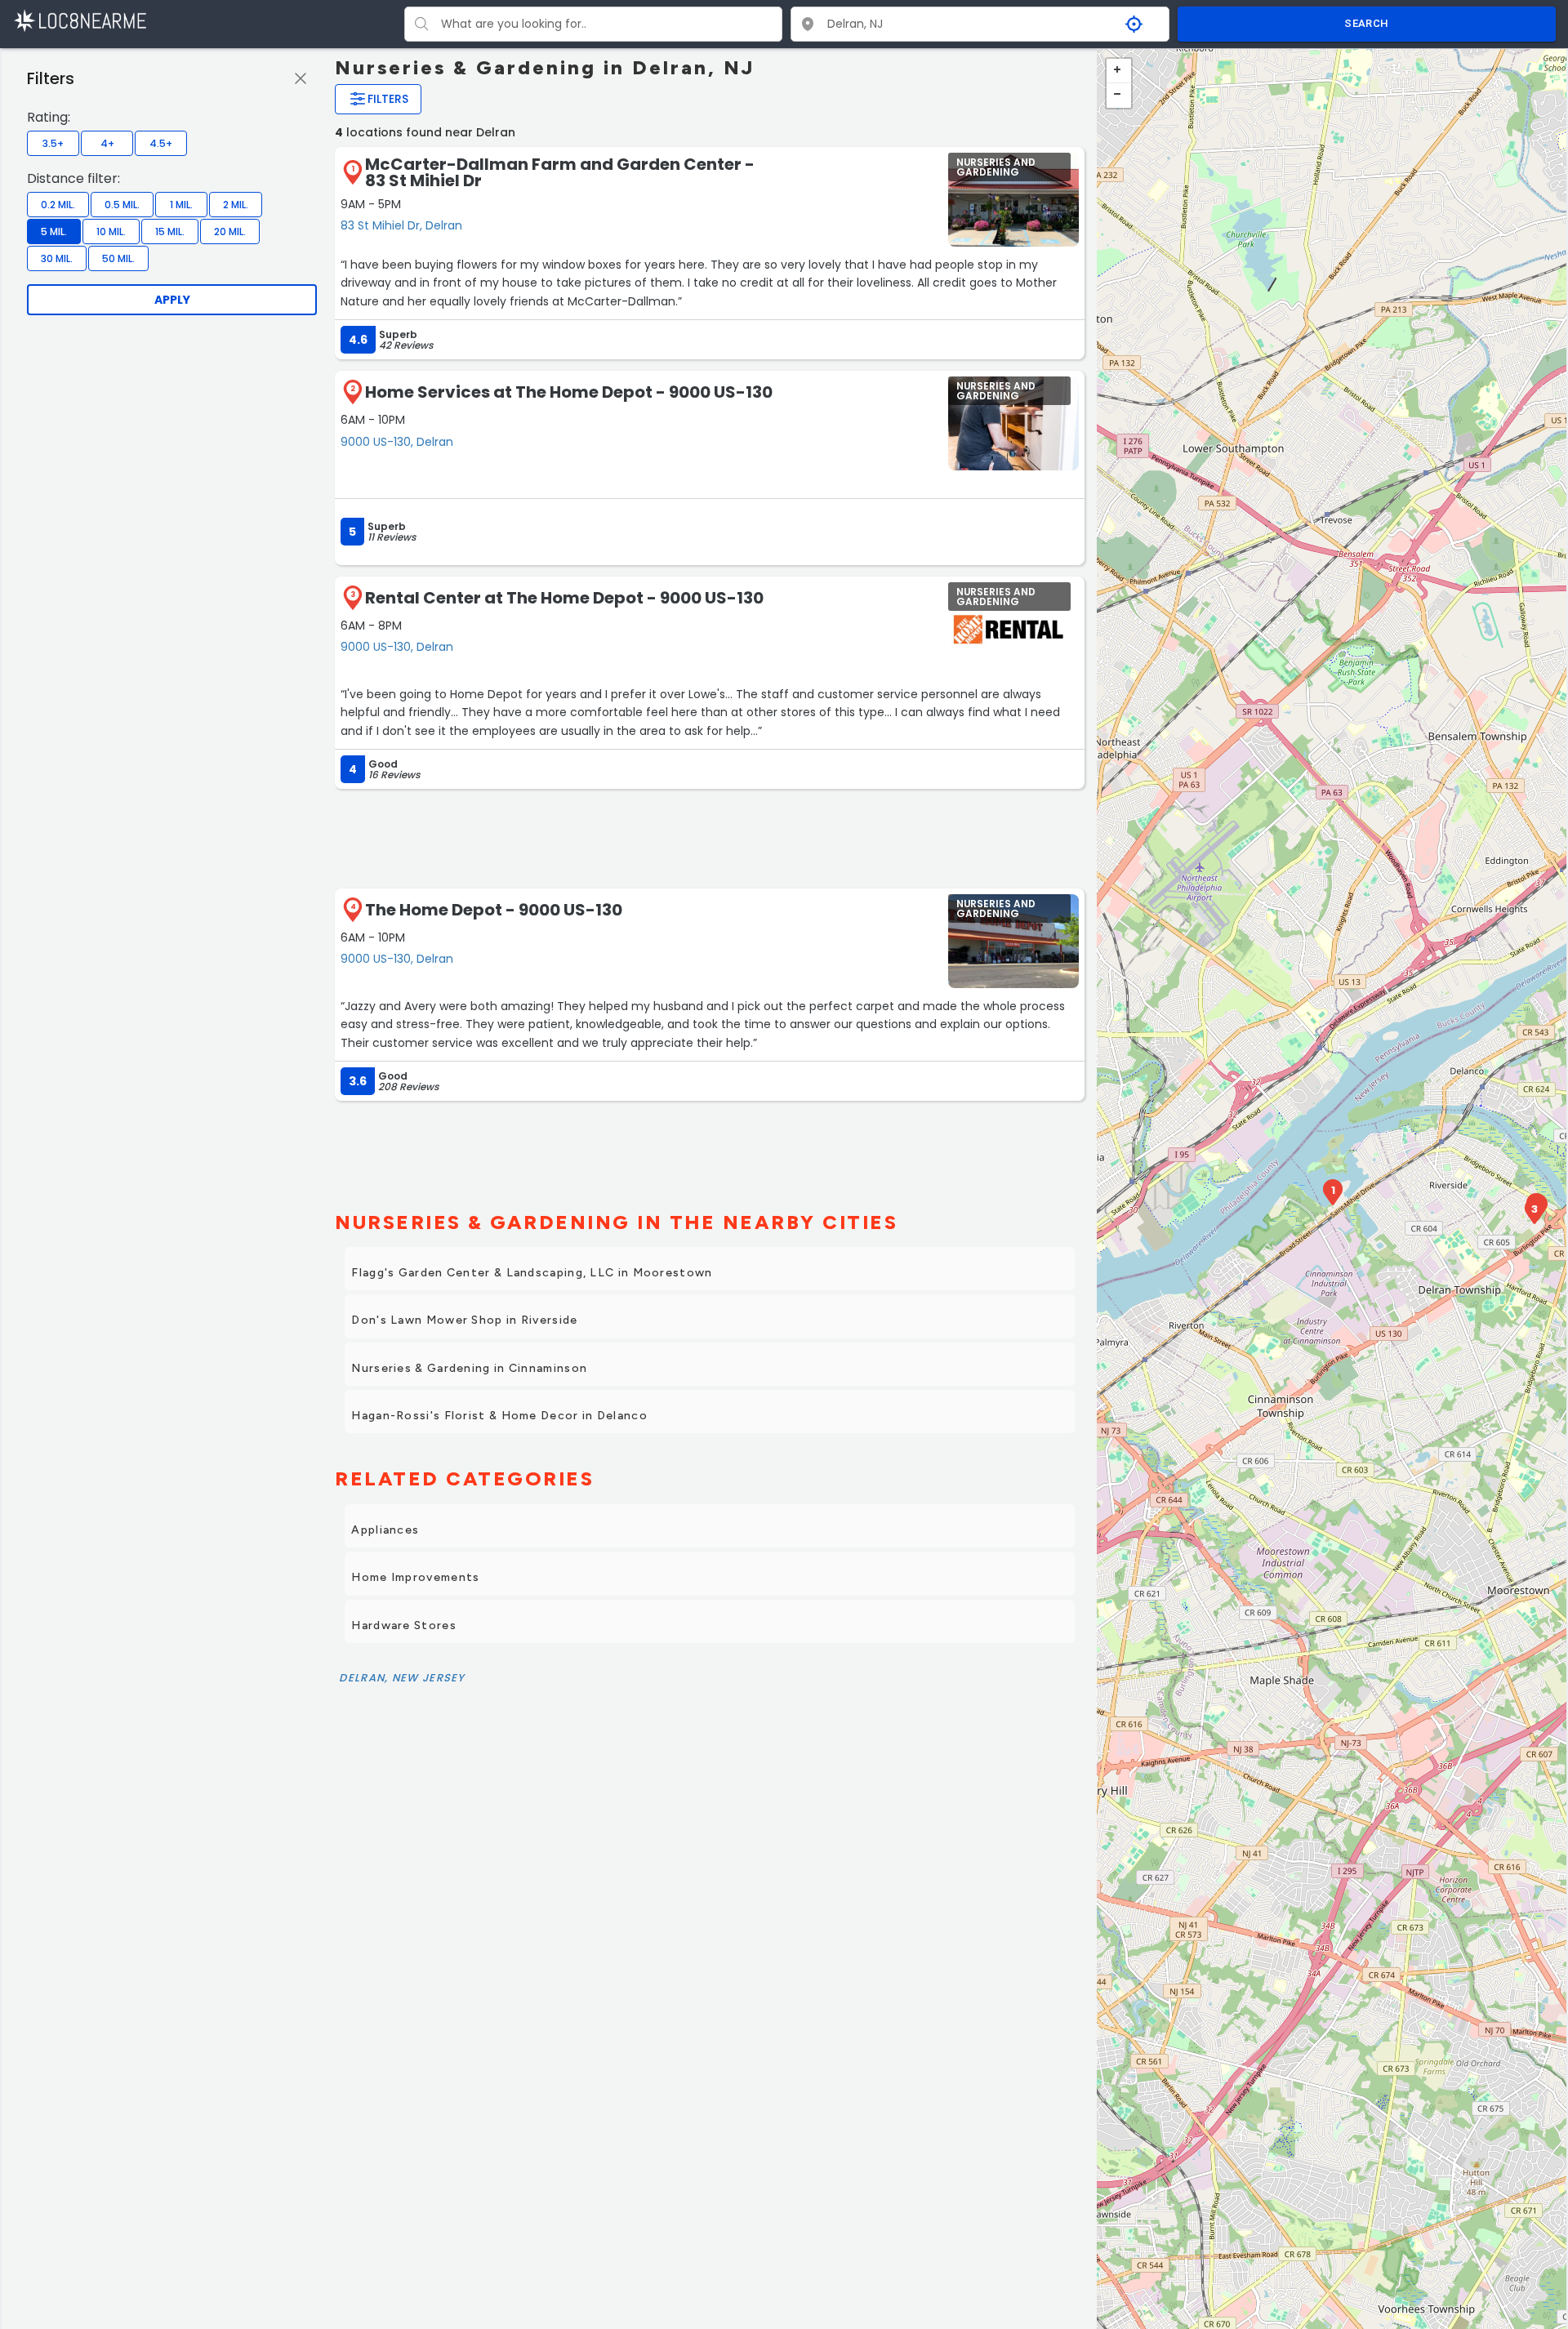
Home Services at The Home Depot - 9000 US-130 (569, 392)
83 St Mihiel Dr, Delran (401, 225)
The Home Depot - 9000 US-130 (494, 910)
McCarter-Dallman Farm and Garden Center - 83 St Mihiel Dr (560, 172)
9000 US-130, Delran (397, 442)
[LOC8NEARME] (80, 20)
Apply (172, 300)
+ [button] (1119, 71)
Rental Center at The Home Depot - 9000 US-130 (564, 598)
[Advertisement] (710, 837)
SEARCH (1366, 23)
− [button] (1119, 96)
